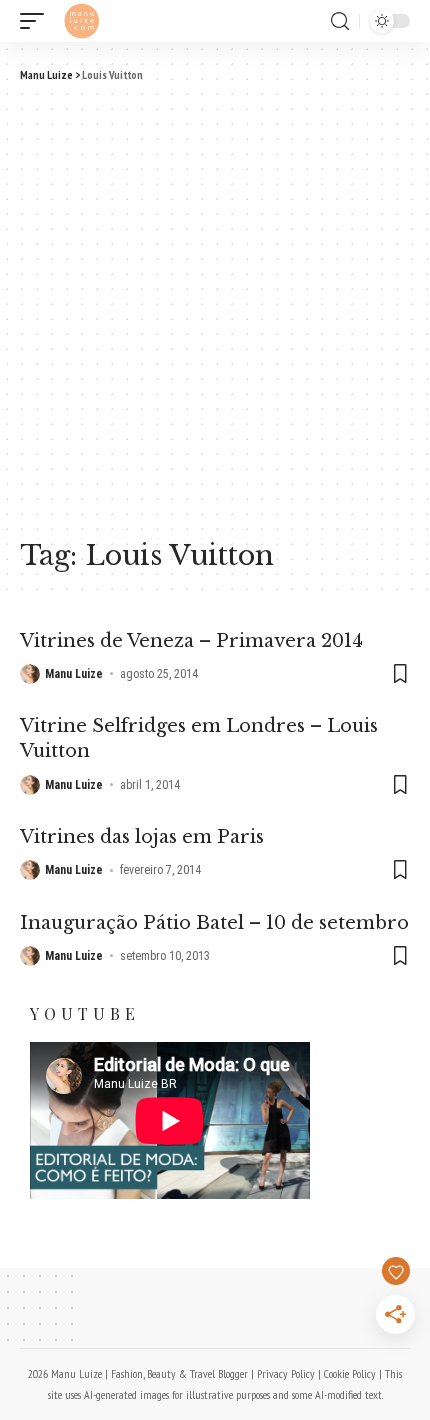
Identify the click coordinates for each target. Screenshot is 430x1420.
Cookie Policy (350, 1373)
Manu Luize (74, 674)
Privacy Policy (286, 1373)
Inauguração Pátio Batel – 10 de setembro (214, 923)
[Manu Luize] (82, 21)
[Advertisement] (215, 308)
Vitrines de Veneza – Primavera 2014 (191, 641)
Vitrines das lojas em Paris (142, 837)
